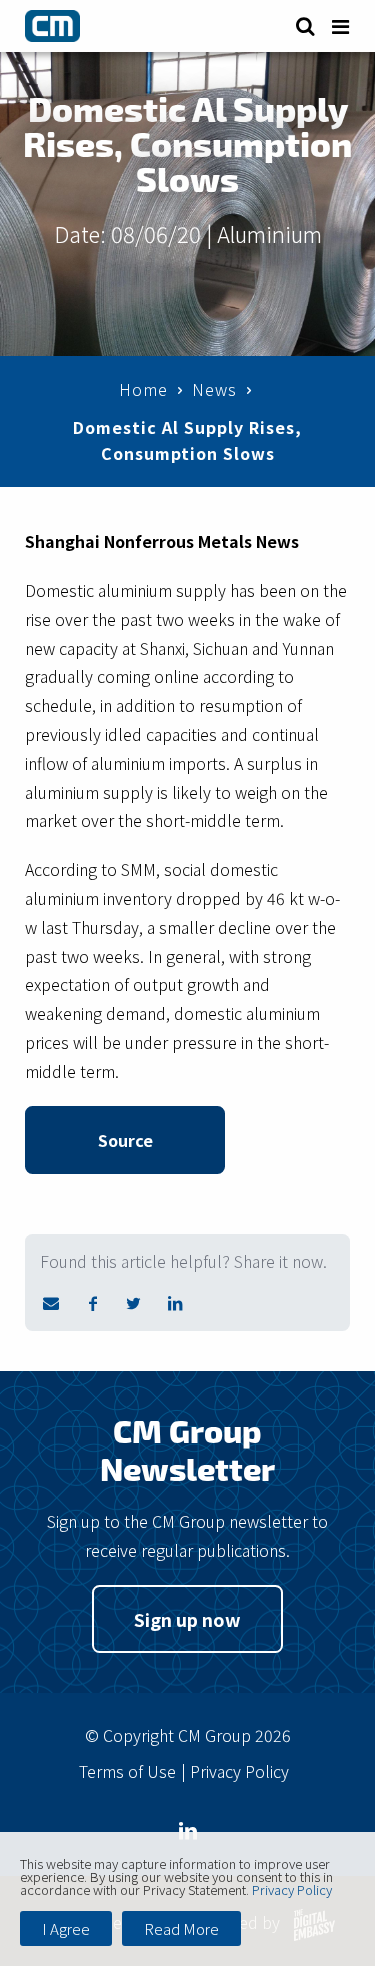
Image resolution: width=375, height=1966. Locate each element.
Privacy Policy (239, 1771)
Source (125, 1140)
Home (143, 389)
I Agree (66, 1928)
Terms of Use (127, 1771)
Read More (181, 1928)
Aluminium (269, 233)
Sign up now (187, 1619)
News (214, 389)
